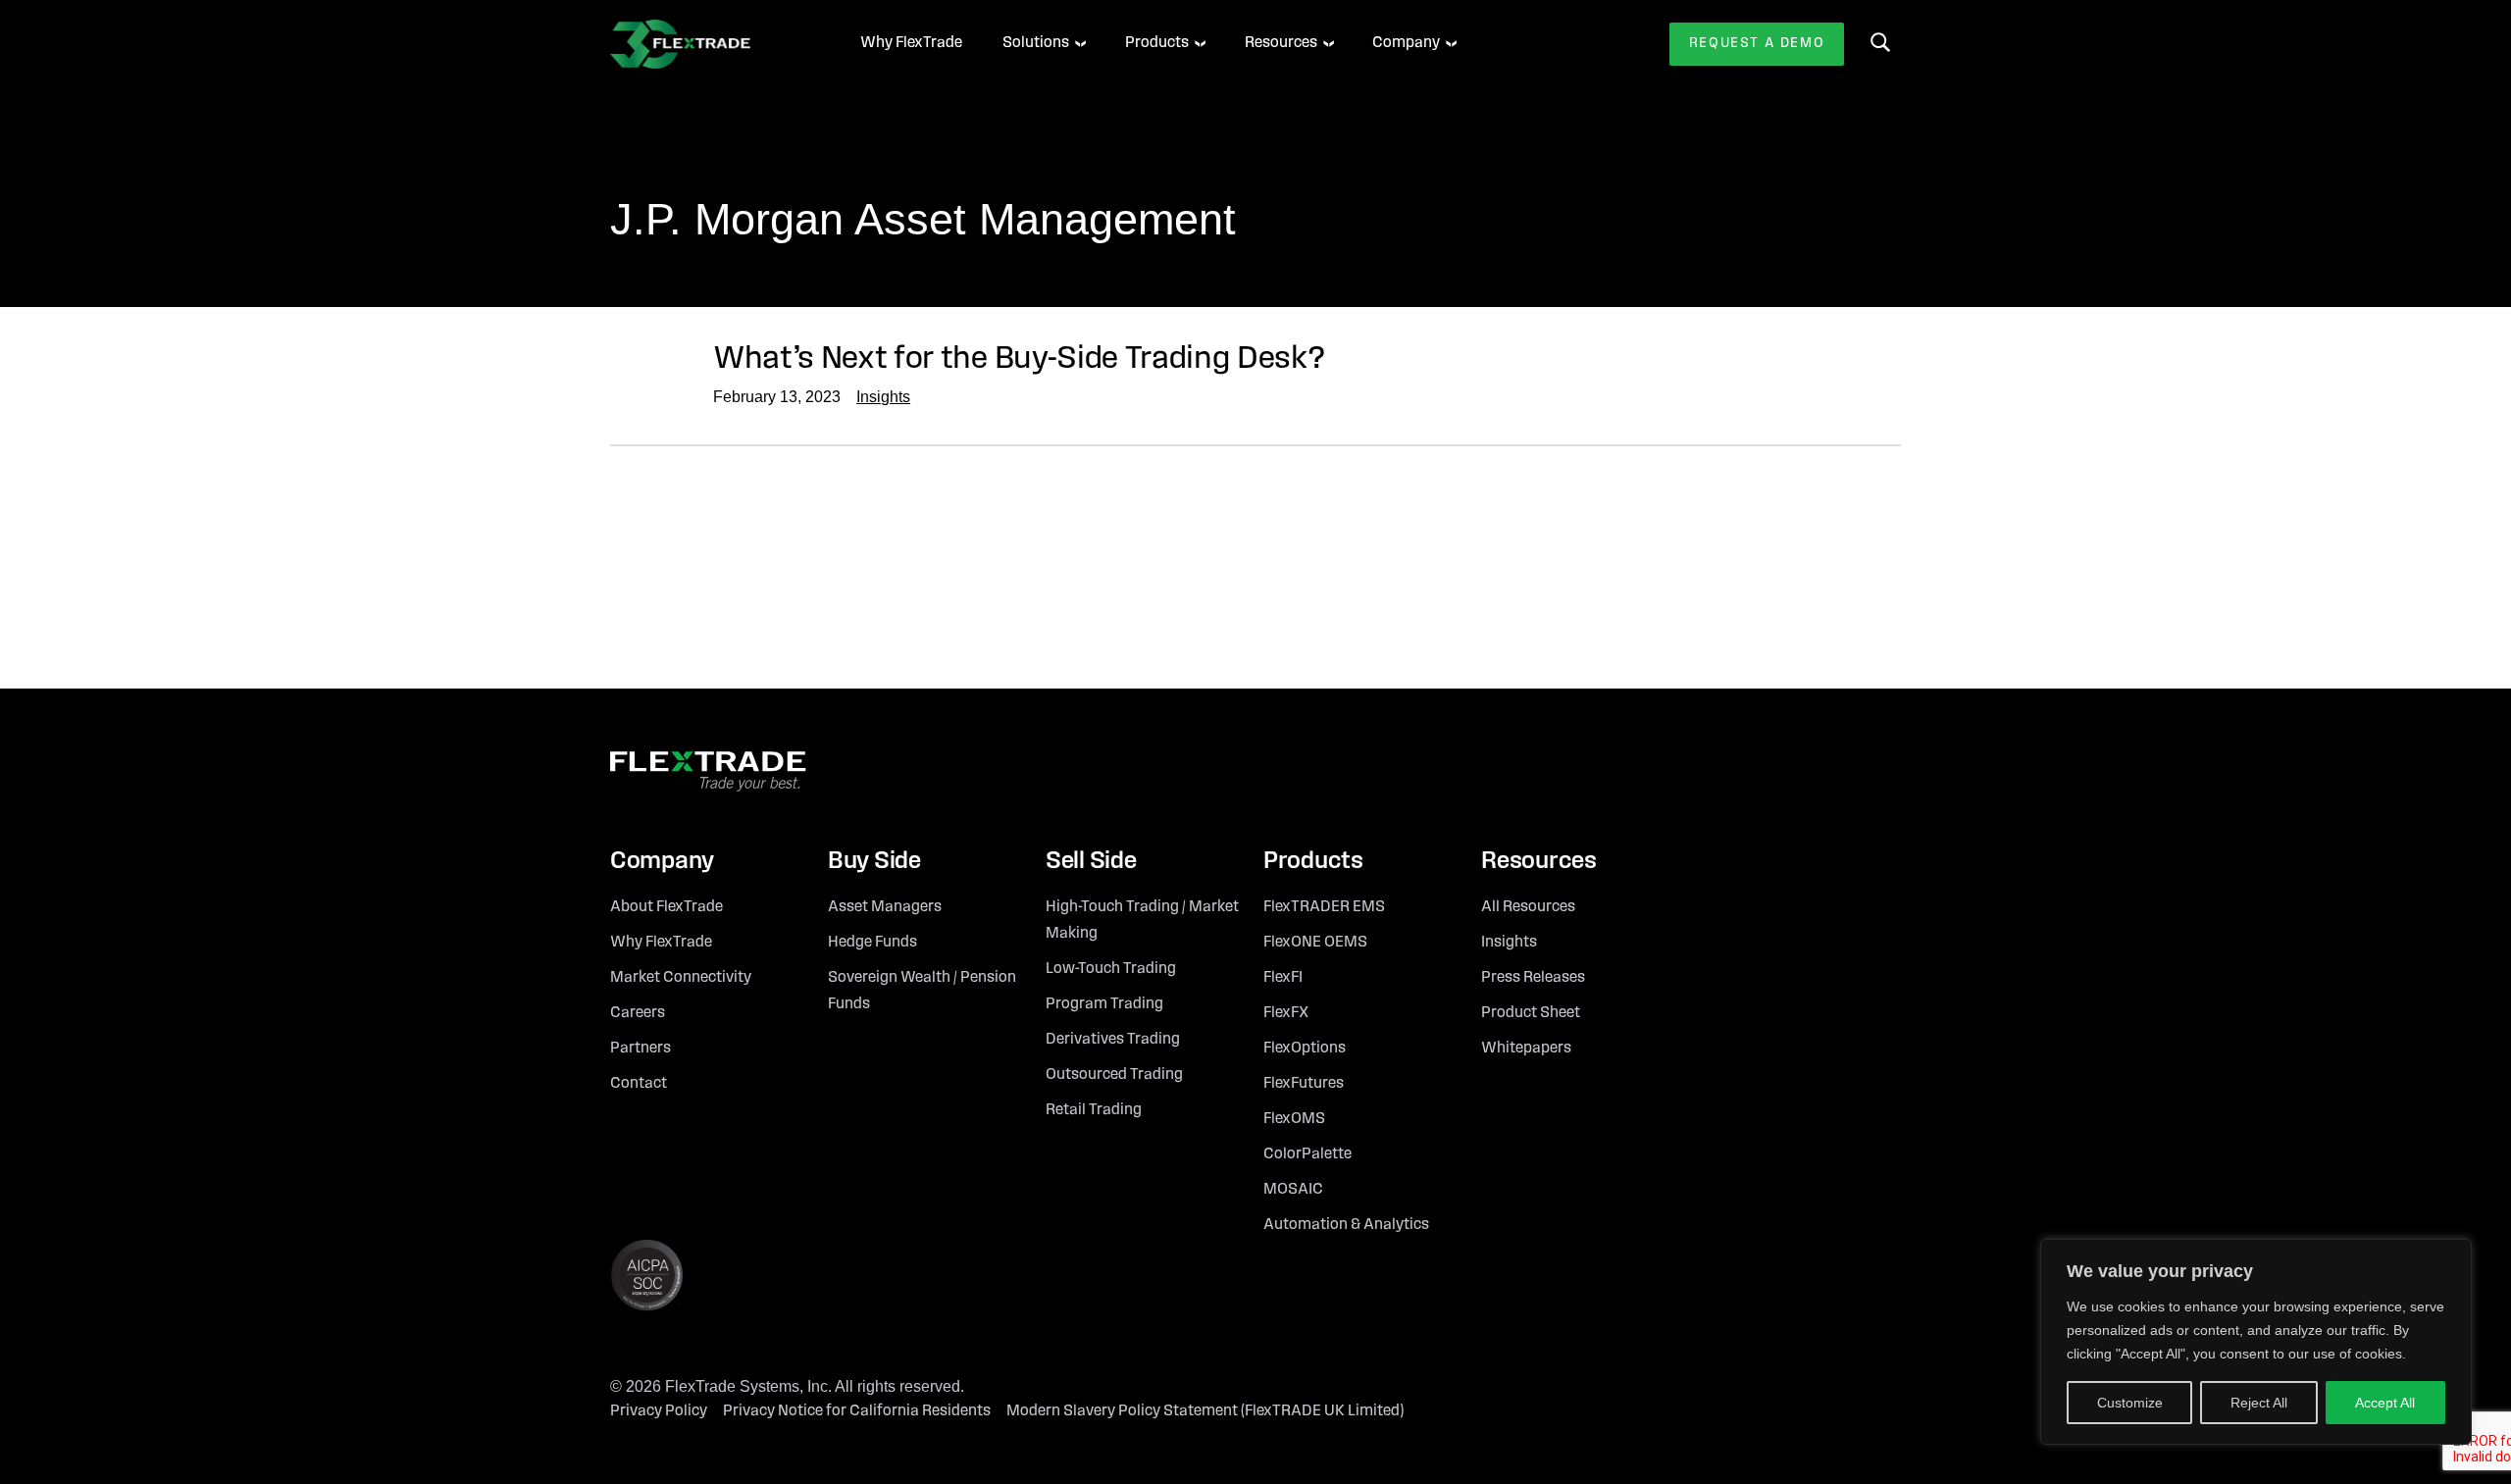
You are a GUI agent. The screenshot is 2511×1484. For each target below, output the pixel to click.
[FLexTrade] (708, 44)
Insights (883, 397)
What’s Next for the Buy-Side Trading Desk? (1019, 359)
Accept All (2385, 1403)
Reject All (2259, 1403)
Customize (2130, 1403)
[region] (2256, 1342)
